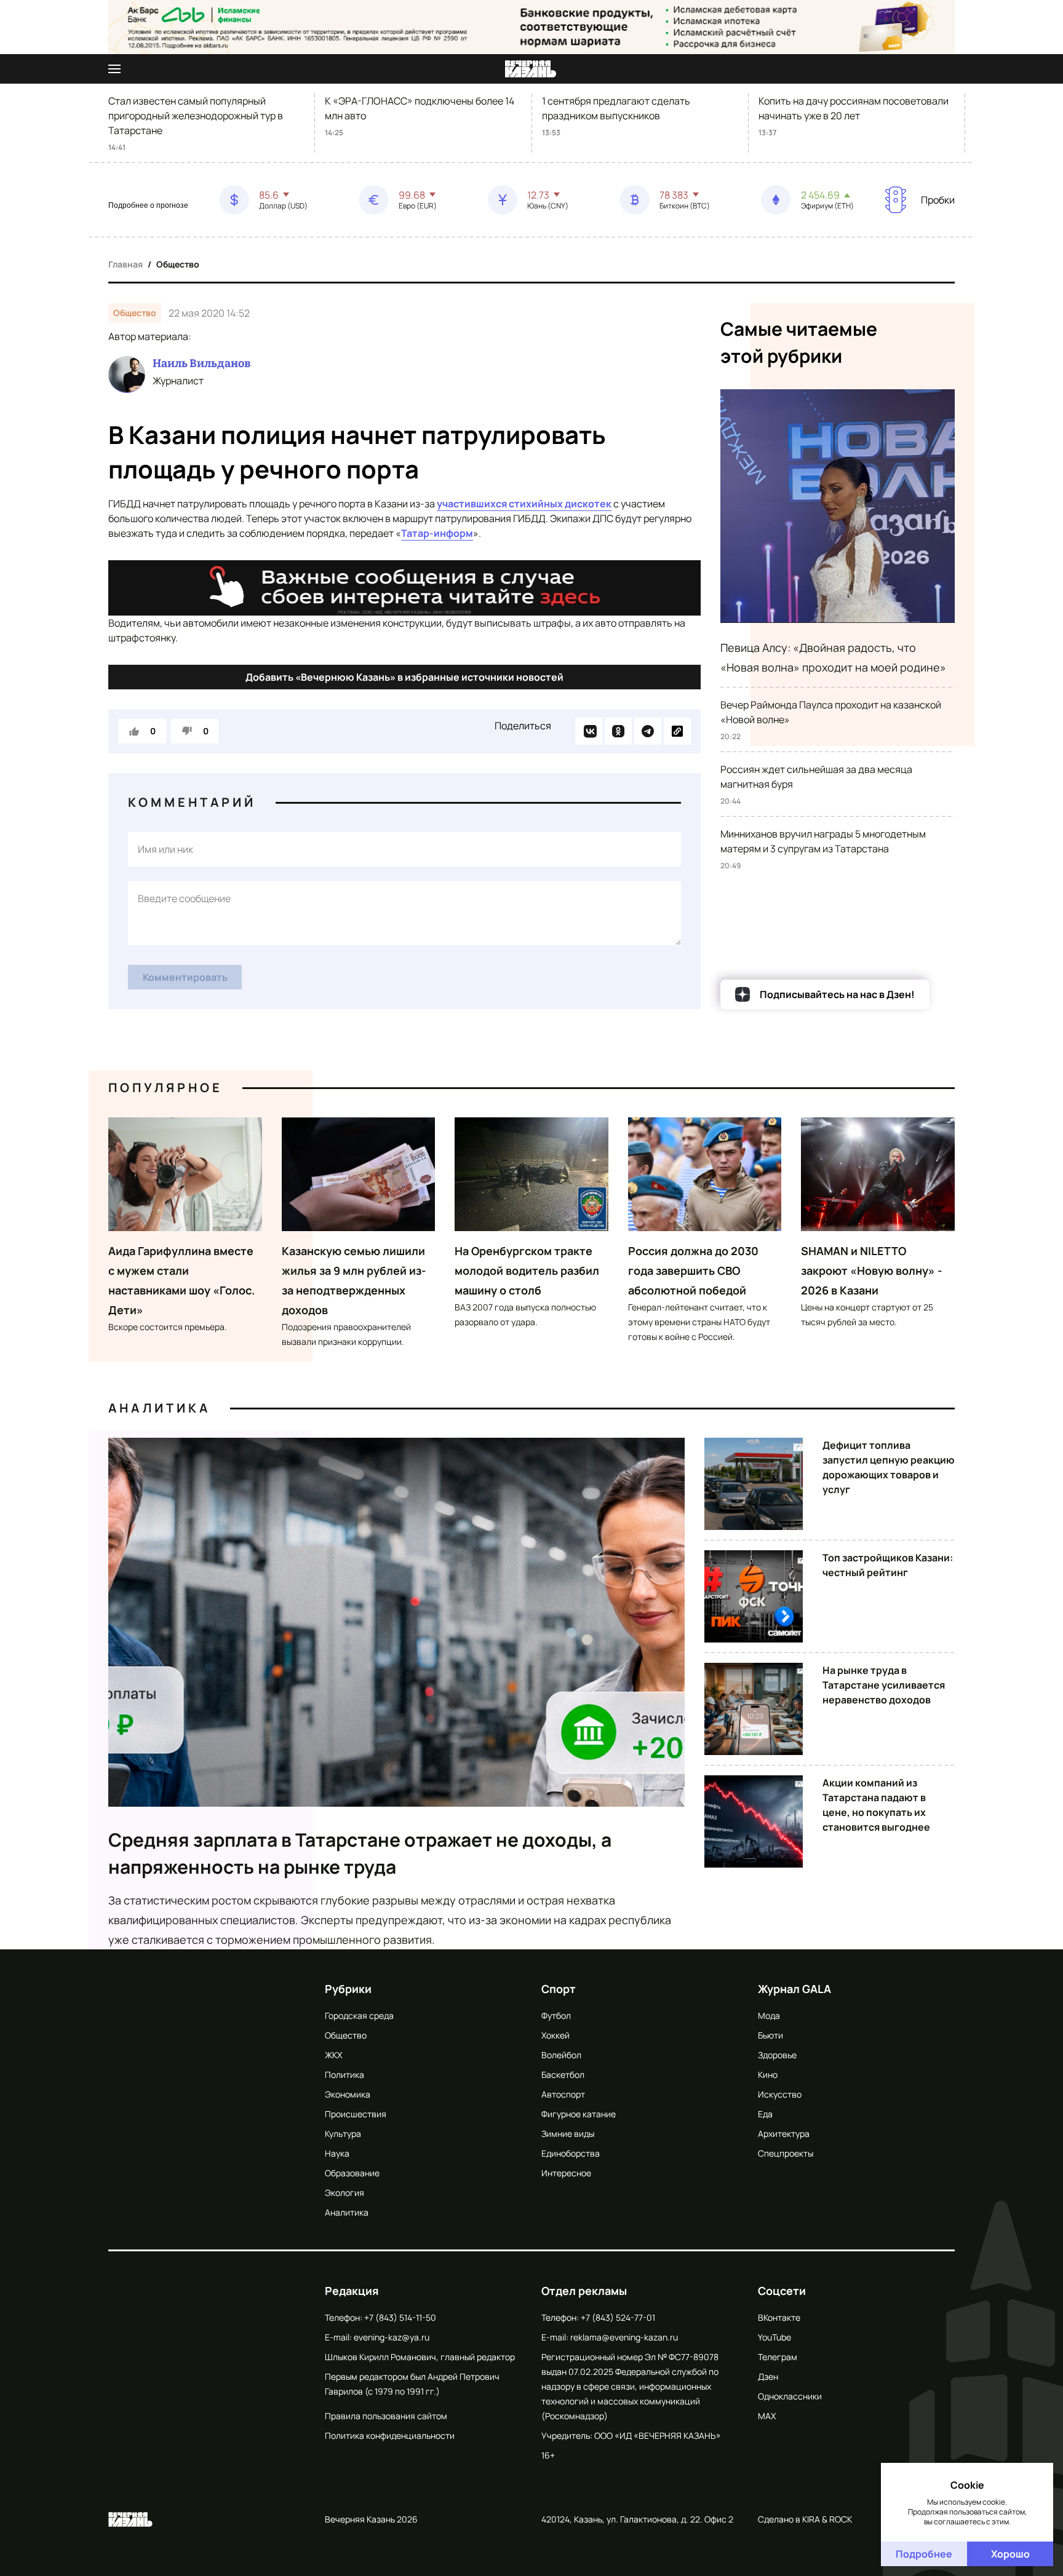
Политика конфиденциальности (390, 2435)
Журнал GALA (794, 1989)
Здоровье (777, 2055)
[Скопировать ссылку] (677, 731)
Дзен (768, 2376)
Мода (769, 2015)
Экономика (348, 2094)
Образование (352, 2173)
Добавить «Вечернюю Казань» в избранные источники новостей (404, 677)
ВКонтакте (779, 2317)
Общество (178, 264)
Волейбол (561, 2055)
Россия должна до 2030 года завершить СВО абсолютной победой (693, 1270)
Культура (343, 2134)
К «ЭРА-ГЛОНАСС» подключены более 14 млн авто (420, 108)
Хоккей (555, 2035)
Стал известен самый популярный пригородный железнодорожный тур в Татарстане (196, 116)
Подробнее (924, 2554)
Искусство (780, 2094)
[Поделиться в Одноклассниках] (618, 731)
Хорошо (1010, 2554)
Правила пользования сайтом (386, 2416)
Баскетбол (563, 2075)
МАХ (767, 2416)
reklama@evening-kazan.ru (624, 2337)
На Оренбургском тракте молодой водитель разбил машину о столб (527, 1270)
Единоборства (571, 2153)
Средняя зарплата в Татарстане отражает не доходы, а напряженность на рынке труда (360, 1853)
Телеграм (778, 2357)
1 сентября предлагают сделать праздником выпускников (616, 108)
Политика (344, 2075)
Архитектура (784, 2134)
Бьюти (770, 2035)
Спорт (559, 1989)
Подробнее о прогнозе (148, 205)
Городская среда (359, 2015)
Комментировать (185, 977)
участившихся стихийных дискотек (524, 504)
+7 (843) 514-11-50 (400, 2317)
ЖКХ (333, 2055)
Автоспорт (563, 2094)
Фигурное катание (579, 2114)
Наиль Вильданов (201, 363)
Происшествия (356, 2114)
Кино (768, 2075)
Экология (344, 2193)
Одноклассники (790, 2396)
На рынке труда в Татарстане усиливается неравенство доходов (884, 1685)
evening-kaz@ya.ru (392, 2337)
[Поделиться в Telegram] (648, 731)
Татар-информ (437, 533)
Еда (765, 2114)
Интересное (566, 2173)
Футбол (556, 2015)
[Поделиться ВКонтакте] (589, 731)
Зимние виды (568, 2134)
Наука (337, 2153)
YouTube (774, 2337)
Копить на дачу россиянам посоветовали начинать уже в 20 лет (854, 108)
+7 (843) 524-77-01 (618, 2317)
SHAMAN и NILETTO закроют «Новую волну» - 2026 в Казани (872, 1270)
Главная (125, 264)
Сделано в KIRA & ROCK (805, 2519)
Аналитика (159, 1408)
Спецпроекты (786, 2153)
